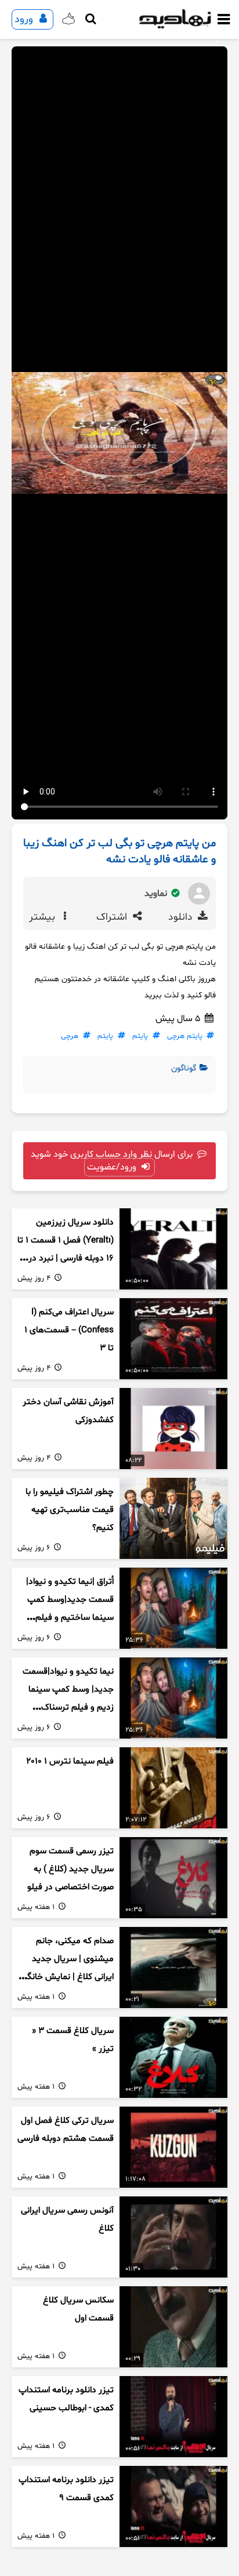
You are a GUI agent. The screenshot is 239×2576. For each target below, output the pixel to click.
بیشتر (44, 917)
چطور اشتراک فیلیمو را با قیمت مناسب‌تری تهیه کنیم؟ (70, 1510)
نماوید (157, 894)
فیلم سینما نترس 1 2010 (70, 1761)
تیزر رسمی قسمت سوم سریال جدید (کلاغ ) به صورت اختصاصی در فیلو (70, 1869)
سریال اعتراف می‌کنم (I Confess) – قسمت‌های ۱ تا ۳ (69, 1330)
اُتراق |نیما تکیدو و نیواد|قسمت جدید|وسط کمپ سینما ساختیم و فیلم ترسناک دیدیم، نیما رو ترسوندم (70, 1617)
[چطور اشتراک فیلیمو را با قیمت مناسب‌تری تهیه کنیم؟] (173, 1518)
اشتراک (113, 917)
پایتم (140, 1036)
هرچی (70, 1036)
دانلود (182, 917)
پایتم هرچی (185, 1036)
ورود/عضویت (113, 1167)
